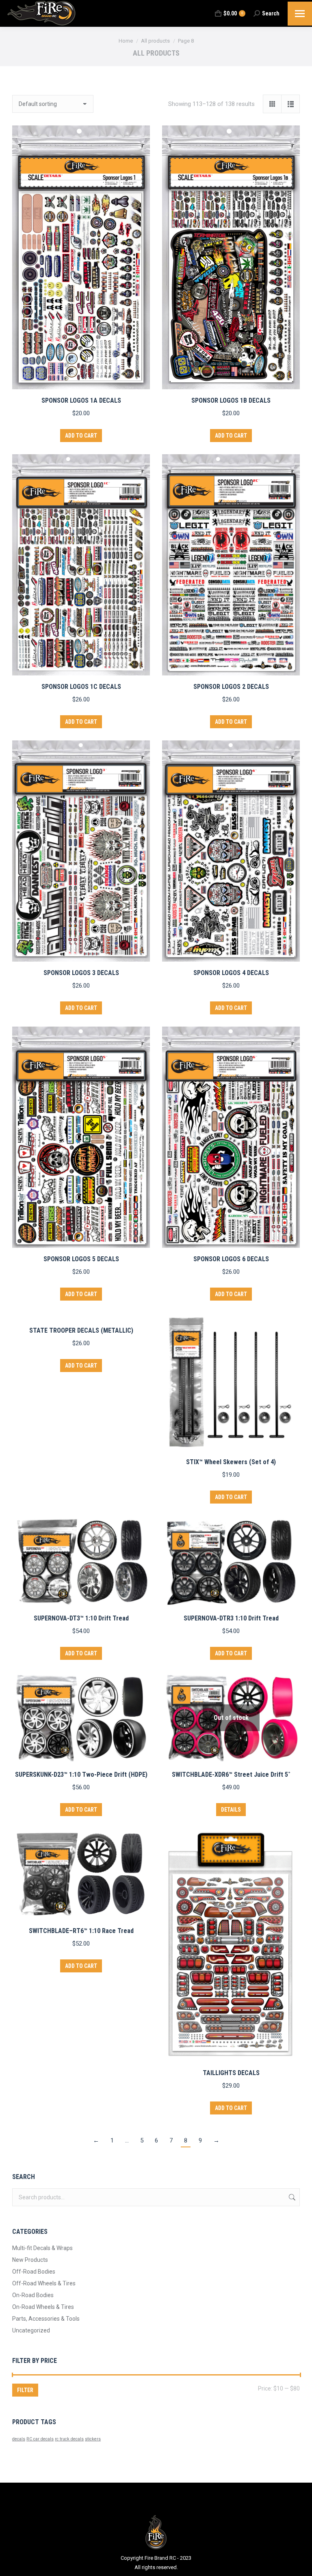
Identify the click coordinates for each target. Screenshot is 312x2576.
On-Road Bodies (33, 2295)
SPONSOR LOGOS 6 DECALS (231, 1259)
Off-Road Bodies (34, 2272)
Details (231, 1810)
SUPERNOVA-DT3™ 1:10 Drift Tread (81, 1618)
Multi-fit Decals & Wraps (42, 2248)
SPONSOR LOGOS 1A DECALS (81, 400)
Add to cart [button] (81, 436)
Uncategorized (31, 2330)
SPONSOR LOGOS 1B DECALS (231, 400)
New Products (30, 2260)
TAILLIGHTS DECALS (231, 2073)
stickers (93, 2439)
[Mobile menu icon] (300, 14)
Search (291, 2197)
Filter (25, 2390)
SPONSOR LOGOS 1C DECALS (81, 687)
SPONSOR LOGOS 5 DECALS (81, 1259)
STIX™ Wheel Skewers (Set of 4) (231, 1462)
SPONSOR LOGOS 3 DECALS (81, 973)
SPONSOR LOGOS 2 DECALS (231, 687)
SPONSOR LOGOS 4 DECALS (231, 973)
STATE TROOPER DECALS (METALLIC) (81, 1330)
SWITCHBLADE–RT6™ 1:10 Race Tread (81, 1931)
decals (19, 2439)
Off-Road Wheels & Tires (44, 2283)
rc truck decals (69, 2439)
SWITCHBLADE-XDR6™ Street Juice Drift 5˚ (231, 1775)
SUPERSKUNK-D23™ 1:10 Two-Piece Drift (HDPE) (81, 1775)
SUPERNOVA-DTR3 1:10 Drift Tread (231, 1618)
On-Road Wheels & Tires (43, 2307)
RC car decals (40, 2439)
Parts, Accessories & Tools (46, 2319)
